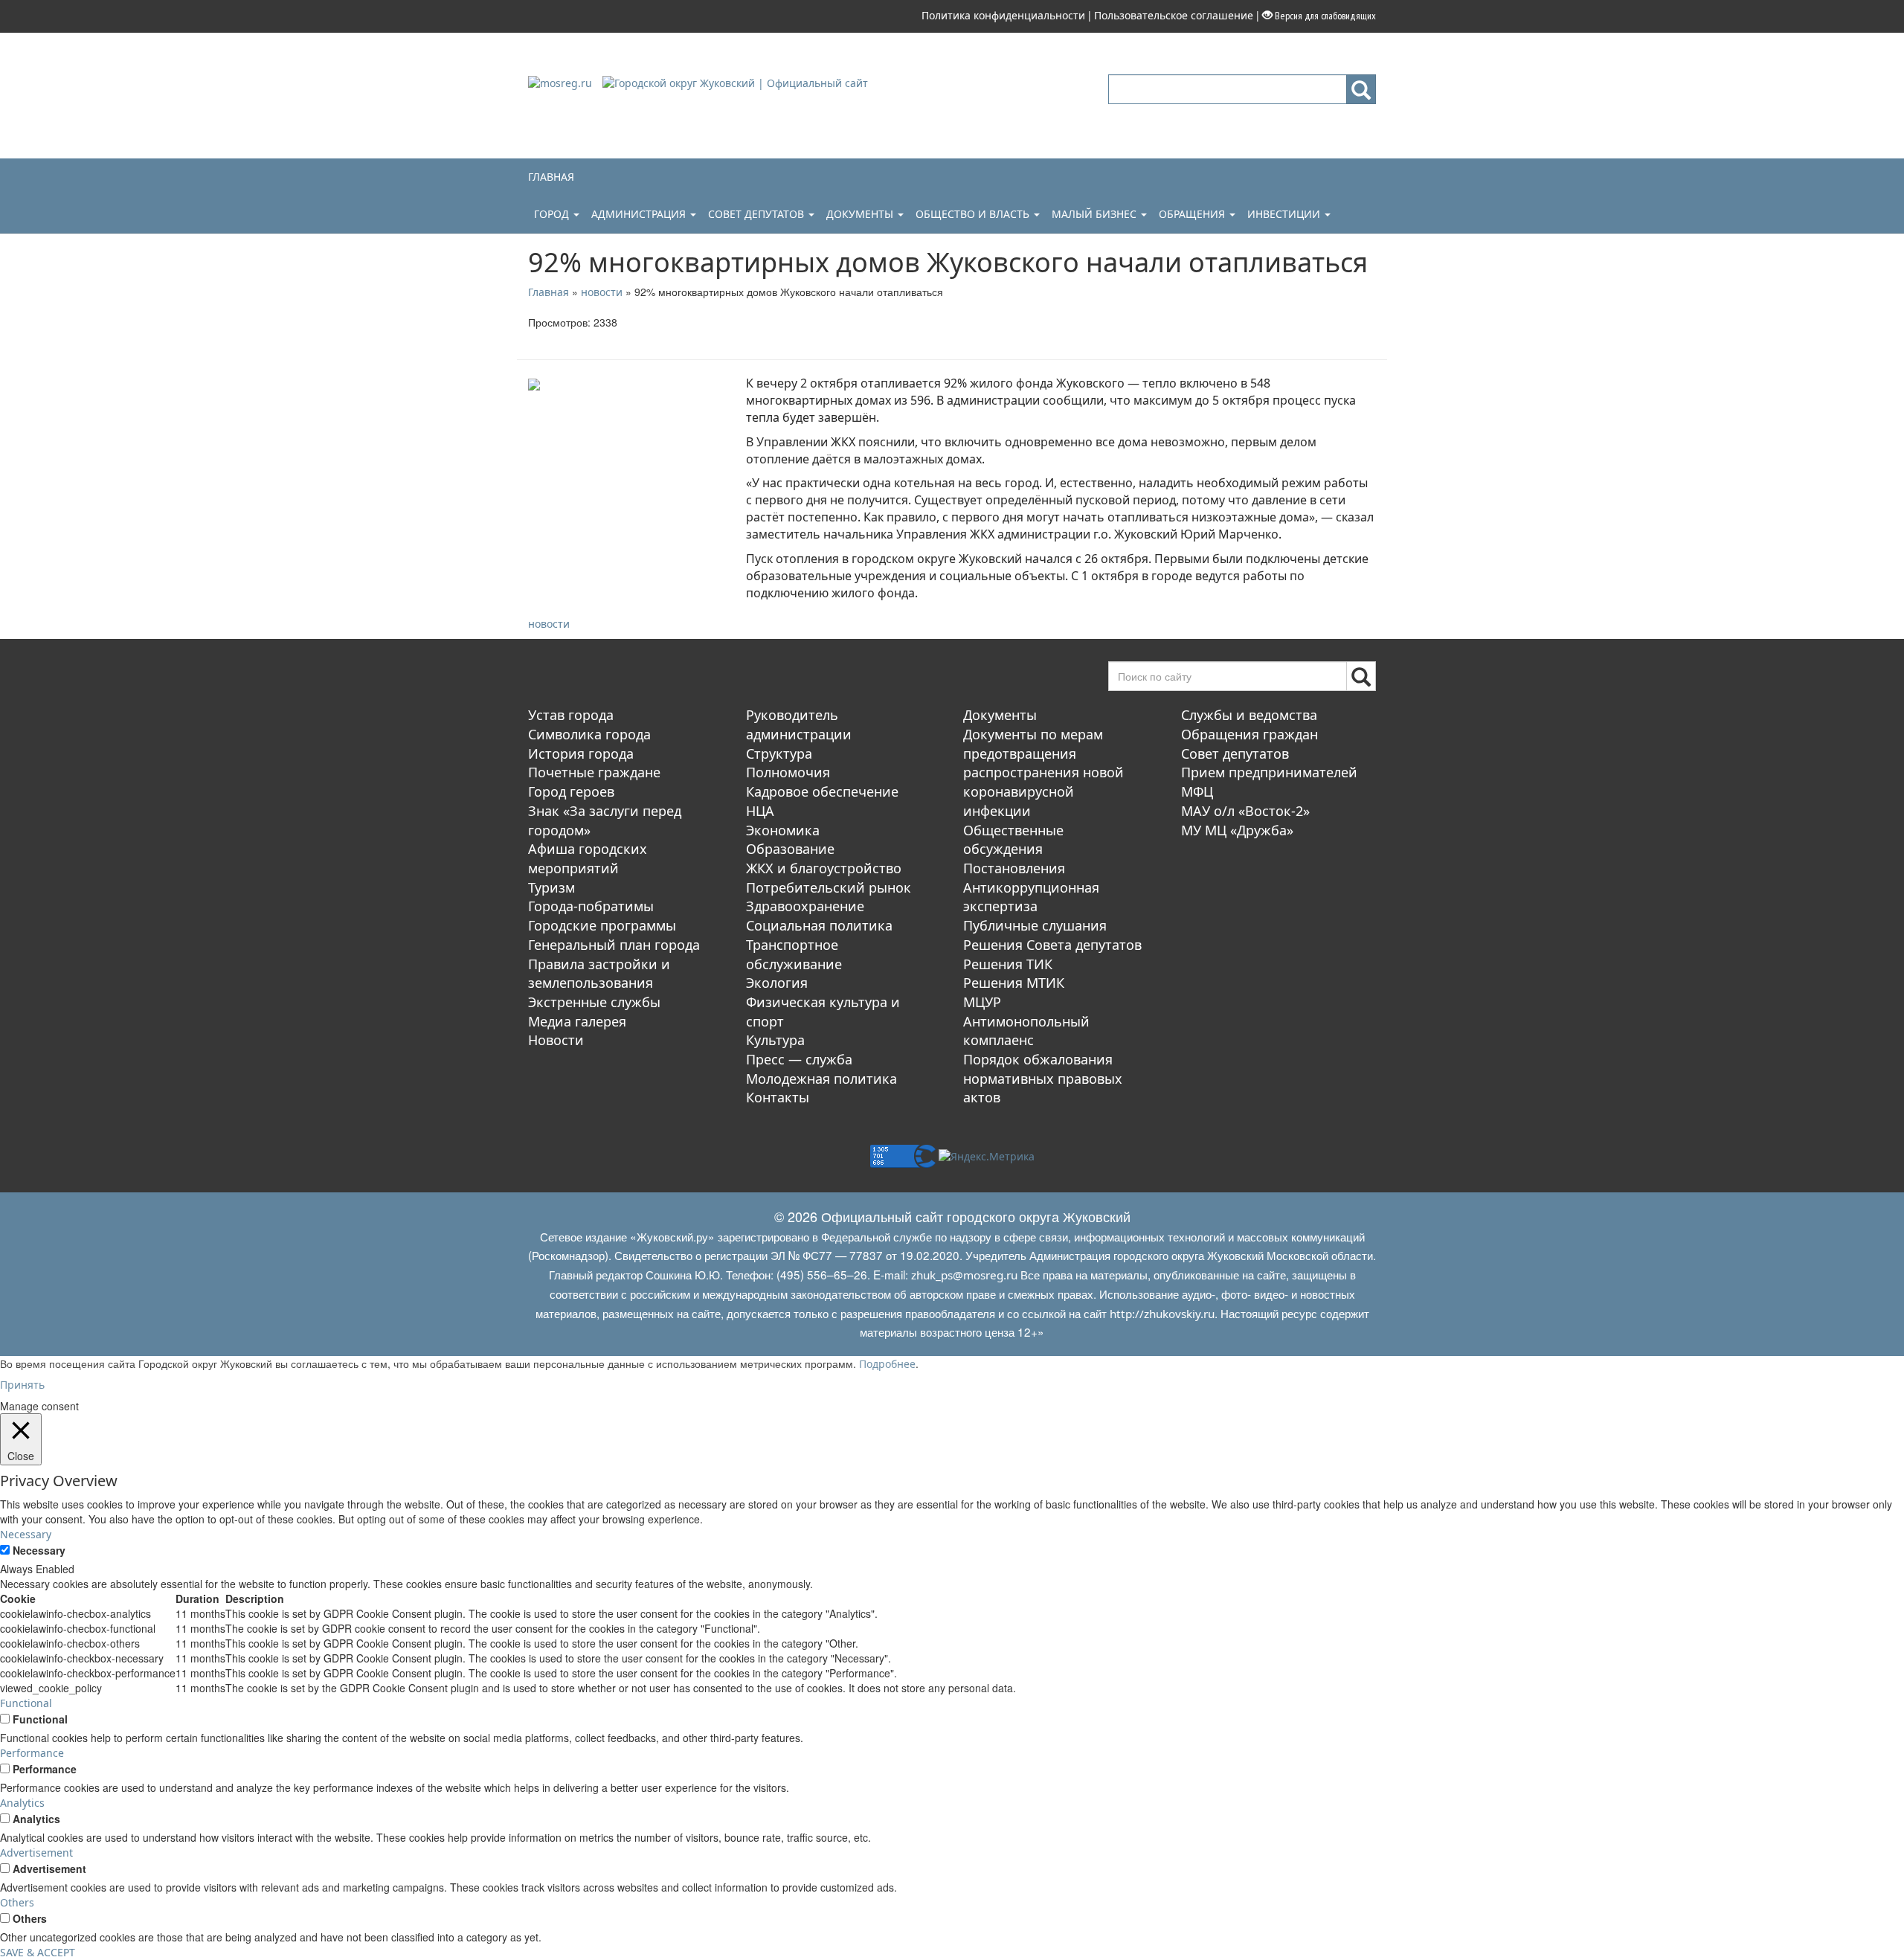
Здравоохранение (805, 906)
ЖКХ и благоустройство (824, 868)
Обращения (1193, 214)
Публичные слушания (1035, 925)
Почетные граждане (594, 772)
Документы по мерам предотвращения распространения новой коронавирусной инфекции (1043, 772)
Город (553, 214)
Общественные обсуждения (1013, 840)
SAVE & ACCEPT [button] (38, 1952)
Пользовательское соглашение (1174, 15)
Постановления (1014, 868)
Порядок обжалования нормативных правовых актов (1043, 1078)
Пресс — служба (799, 1059)
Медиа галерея (577, 1021)
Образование (790, 849)
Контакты (778, 1097)
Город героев (571, 791)
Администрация (640, 214)
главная (551, 177)
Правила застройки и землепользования (599, 974)
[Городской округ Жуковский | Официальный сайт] (735, 82)
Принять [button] (22, 1385)
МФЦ (1197, 791)
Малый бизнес (1096, 214)
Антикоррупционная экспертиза (1031, 897)
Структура (779, 754)
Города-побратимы (591, 906)
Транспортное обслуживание (794, 954)
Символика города (589, 734)
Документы (861, 214)
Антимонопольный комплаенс (1026, 1031)
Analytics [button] (22, 1803)
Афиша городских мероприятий (588, 858)
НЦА (760, 811)
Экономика (783, 830)
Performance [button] (32, 1753)
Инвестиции (1285, 214)
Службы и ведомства (1249, 715)
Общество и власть (974, 214)
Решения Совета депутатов (1052, 945)
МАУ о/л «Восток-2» (1245, 811)
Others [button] (17, 1902)
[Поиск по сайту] (1361, 89)
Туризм (551, 887)
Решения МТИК (1014, 983)
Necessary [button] (26, 1534)
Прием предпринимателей (1269, 772)
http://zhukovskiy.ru (1162, 1314)
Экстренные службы (594, 1002)
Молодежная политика (821, 1079)
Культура (775, 1040)
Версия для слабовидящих (1324, 16)
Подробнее (887, 1364)
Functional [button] (26, 1703)
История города (581, 754)
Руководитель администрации (799, 724)
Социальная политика (819, 925)
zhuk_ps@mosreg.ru (964, 1275)
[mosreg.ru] (562, 82)
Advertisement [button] (36, 1853)
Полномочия (788, 772)
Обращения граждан (1249, 734)
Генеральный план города (614, 945)
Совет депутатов (758, 214)
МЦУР (982, 1002)
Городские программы (602, 925)
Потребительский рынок (829, 887)
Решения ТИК (1008, 964)
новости (549, 624)
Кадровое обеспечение (822, 791)
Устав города (571, 715)
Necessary (39, 1550)
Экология (777, 983)
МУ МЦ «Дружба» (1237, 830)
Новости (556, 1040)
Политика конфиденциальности (1003, 15)
